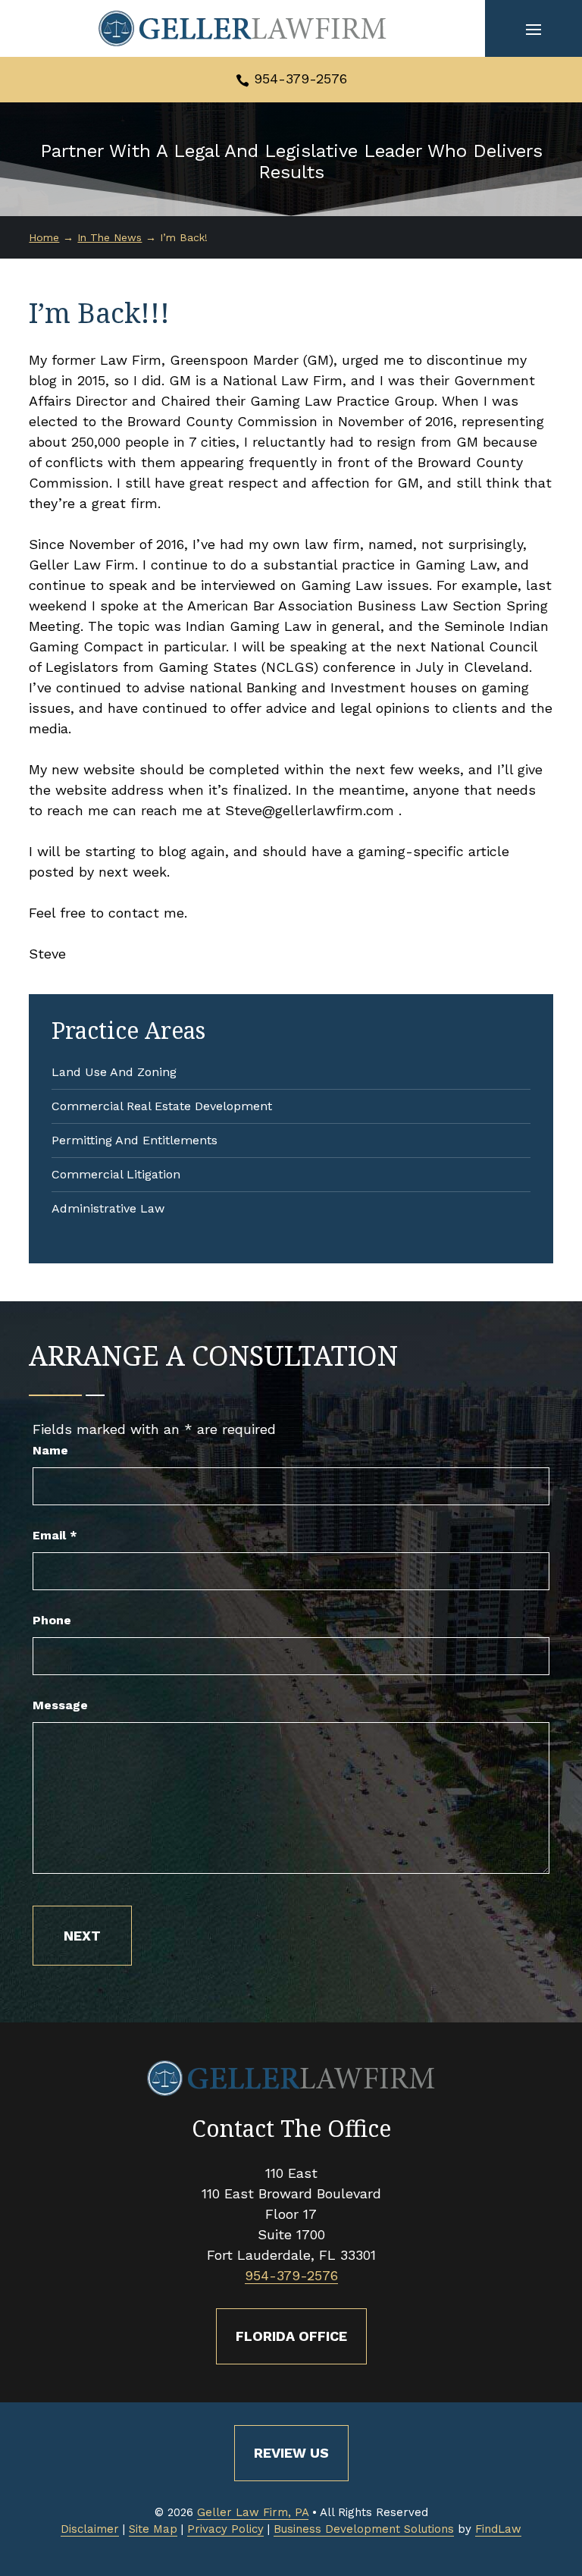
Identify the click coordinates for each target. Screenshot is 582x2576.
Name (50, 1450)
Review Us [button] (291, 2453)
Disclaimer (90, 2529)
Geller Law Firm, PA (253, 2512)
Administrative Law (108, 1208)
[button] (533, 29)
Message (60, 1705)
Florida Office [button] (291, 2336)
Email (55, 1535)
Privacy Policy (225, 2529)
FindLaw (498, 2529)
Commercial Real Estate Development (162, 1106)
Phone (52, 1620)
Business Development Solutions (364, 2529)
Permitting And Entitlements (135, 1140)
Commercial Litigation (116, 1174)
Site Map (153, 2529)
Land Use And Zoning (114, 1072)
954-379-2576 (300, 78)
